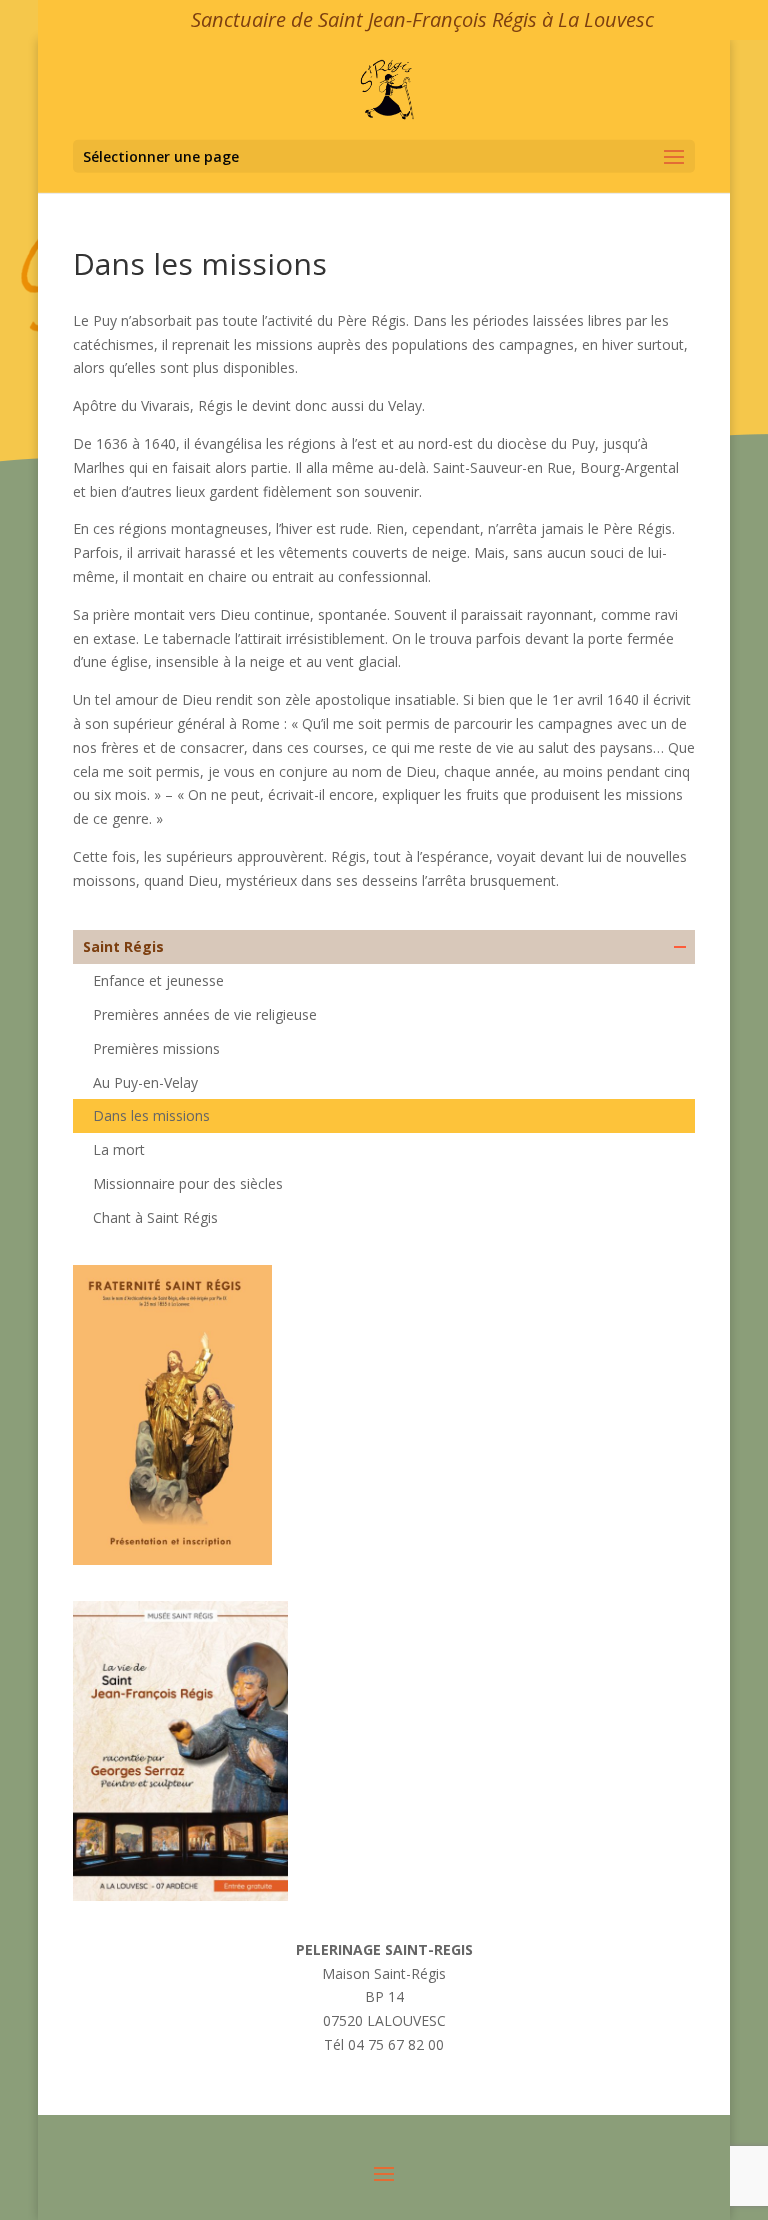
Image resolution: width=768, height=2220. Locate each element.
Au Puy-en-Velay (145, 1082)
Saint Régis (123, 946)
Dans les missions (151, 1115)
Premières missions (156, 1048)
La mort (119, 1149)
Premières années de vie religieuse (205, 1014)
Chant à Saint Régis (155, 1217)
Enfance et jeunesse (158, 980)
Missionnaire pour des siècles (188, 1183)
